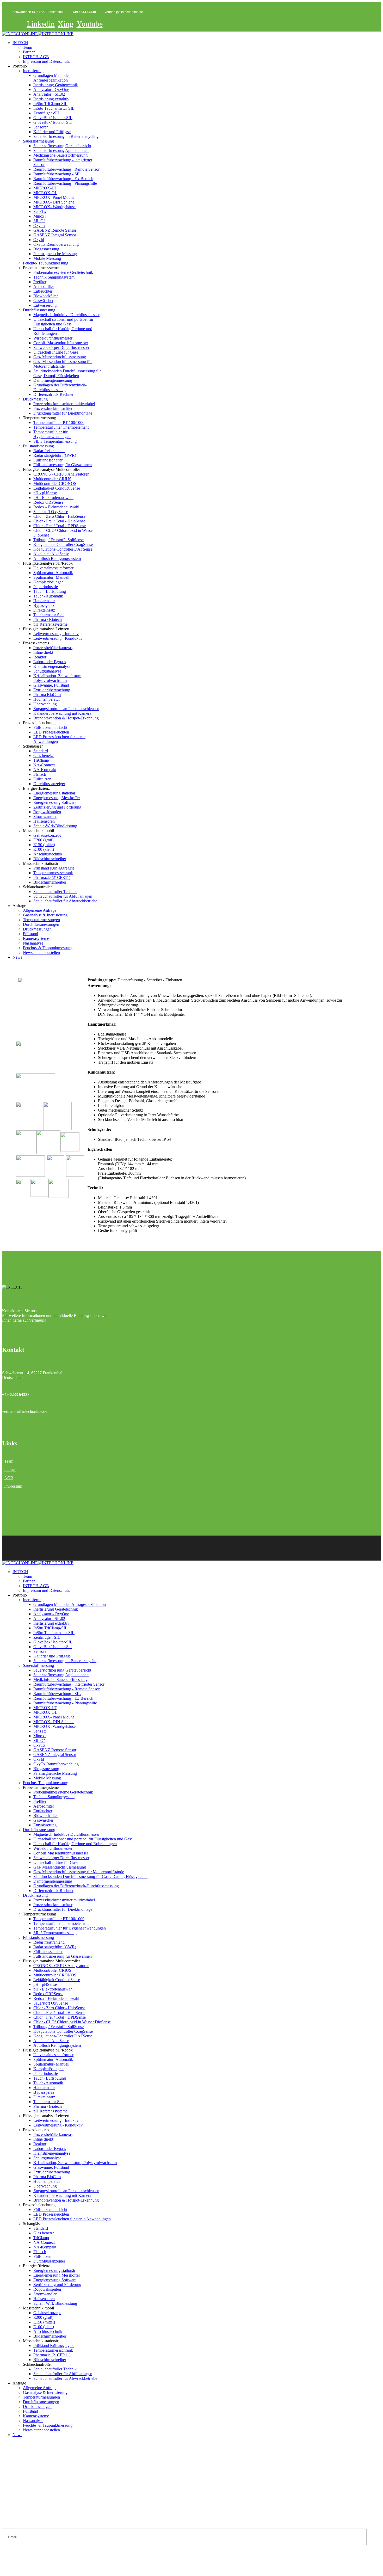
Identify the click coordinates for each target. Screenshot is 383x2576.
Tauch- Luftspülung (50, 591)
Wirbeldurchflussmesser (53, 338)
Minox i (40, 216)
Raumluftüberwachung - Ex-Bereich (63, 179)
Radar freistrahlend (49, 451)
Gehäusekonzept (47, 835)
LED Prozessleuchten (51, 732)
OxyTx (39, 226)
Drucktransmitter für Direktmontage (63, 413)
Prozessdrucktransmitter (53, 408)
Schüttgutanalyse (47, 671)
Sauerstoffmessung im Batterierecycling (66, 136)
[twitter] (9, 2568)
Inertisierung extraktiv (51, 99)
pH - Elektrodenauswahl (53, 498)
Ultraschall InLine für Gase (56, 352)
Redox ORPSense (48, 502)
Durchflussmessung (39, 310)
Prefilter (40, 282)
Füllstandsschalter (48, 460)
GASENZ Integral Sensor (55, 235)
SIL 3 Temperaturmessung (55, 441)
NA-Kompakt (45, 770)
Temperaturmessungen (41, 920)
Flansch (40, 774)
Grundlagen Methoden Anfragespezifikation (52, 78)
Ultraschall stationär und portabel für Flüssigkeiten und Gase (63, 322)
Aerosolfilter (44, 286)
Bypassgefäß (44, 605)
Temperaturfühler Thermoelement (61, 427)
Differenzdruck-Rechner (53, 394)
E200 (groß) (43, 840)
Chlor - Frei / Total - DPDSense (60, 526)
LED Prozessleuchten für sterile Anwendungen (72, 2219)
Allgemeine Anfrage (40, 910)
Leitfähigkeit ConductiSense (57, 488)
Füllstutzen (42, 779)
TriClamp (41, 760)
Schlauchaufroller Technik (55, 892)
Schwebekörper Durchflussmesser (61, 347)
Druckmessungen (37, 929)
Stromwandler (45, 816)
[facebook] (2, 2568)
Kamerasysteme (36, 938)
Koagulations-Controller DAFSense (63, 549)
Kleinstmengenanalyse (52, 666)
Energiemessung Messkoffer (57, 798)
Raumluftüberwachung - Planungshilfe (65, 183)
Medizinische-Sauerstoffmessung (60, 155)
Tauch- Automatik (48, 596)
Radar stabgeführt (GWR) (55, 455)
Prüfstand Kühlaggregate (54, 868)
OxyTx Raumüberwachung (56, 244)
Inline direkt (43, 652)
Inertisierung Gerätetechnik (56, 85)
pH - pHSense (45, 493)
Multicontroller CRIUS (52, 479)
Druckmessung (35, 399)
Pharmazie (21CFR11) (52, 877)
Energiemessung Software (55, 802)
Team (27, 47)
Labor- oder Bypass (50, 662)
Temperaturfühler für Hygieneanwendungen (52, 434)
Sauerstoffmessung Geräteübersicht (62, 146)
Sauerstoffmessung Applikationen (61, 150)
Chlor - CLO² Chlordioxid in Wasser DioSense (72, 2022)
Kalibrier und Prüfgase (52, 132)
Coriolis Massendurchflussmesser (61, 343)
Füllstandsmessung (38, 446)
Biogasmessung (46, 249)
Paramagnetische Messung (55, 254)
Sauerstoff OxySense (51, 512)
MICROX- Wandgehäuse (54, 207)
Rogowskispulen (47, 812)
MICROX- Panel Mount (54, 197)
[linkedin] (7, 2568)
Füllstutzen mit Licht (50, 727)
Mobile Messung (47, 258)
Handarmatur (44, 601)
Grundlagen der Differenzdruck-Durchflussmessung (60, 387)
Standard (41, 751)
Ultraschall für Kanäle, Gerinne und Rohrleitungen (75, 1844)
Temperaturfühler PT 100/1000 (59, 423)
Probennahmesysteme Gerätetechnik (63, 272)
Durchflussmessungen (41, 924)
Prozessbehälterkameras (53, 648)
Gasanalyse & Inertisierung (45, 915)
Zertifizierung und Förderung (57, 807)
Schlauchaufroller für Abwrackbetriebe (65, 901)
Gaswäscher (43, 301)
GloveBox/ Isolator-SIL (53, 118)
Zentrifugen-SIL (47, 113)
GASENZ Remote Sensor (55, 230)
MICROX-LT (45, 188)
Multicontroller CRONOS (55, 483)
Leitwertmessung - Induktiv (56, 634)
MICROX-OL (45, 193)
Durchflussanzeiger (49, 784)
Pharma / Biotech (48, 620)
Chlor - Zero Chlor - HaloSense (59, 516)
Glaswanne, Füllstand (51, 685)
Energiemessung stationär (54, 793)
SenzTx (40, 211)
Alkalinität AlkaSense (51, 554)
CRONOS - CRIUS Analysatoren (61, 474)
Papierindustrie (46, 587)
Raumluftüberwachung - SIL (57, 174)
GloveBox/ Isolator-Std (52, 122)
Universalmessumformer (53, 568)
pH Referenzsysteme (50, 624)
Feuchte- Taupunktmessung (46, 263)
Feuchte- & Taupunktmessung (48, 948)
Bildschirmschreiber (50, 859)
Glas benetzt (44, 756)
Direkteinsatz (44, 610)
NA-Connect (44, 765)
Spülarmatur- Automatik (53, 573)
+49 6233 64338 (84, 12)
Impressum (13, 1486)
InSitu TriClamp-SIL (50, 104)
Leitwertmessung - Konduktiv (58, 638)
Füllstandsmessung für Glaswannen (63, 465)
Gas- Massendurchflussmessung (60, 357)
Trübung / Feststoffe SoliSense (58, 540)
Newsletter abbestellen (41, 953)
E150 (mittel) (44, 845)
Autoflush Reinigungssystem (57, 559)
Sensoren (41, 127)
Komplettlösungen (48, 582)
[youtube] (4, 2568)
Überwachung (45, 704)
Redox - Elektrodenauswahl (56, 507)
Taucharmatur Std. (48, 615)
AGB (9, 1478)
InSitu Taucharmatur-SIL (54, 108)
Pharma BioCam (47, 695)
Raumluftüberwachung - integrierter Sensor (69, 1684)
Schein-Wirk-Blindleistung (55, 826)
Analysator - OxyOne (51, 90)
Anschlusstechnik (48, 854)
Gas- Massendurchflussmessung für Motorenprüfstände (63, 364)
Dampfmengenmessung (53, 380)
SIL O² (39, 221)
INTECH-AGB (36, 57)
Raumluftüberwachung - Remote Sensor (66, 169)
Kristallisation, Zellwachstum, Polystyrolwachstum (58, 678)
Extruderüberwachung (52, 690)
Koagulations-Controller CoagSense (63, 544)
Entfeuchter (43, 291)
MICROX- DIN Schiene (54, 202)
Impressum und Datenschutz (46, 61)
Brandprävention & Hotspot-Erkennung (66, 718)
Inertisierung (33, 71)
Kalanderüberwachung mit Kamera (62, 713)
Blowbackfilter (46, 296)
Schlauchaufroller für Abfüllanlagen (63, 896)
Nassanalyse (33, 943)
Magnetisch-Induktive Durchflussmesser (66, 315)
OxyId (39, 240)
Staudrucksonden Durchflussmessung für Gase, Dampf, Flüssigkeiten (67, 373)
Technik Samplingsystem (54, 277)
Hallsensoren (44, 821)
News (17, 957)
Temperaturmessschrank (53, 873)
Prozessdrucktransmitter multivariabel (64, 404)
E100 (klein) (44, 849)
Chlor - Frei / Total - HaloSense (59, 521)
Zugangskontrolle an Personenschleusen (66, 709)
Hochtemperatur (47, 699)
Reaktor (40, 657)
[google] (11, 2568)
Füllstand (30, 934)
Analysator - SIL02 (49, 94)
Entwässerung (45, 305)
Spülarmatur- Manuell (51, 577)
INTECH (20, 43)
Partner (29, 52)
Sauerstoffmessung (38, 141)
